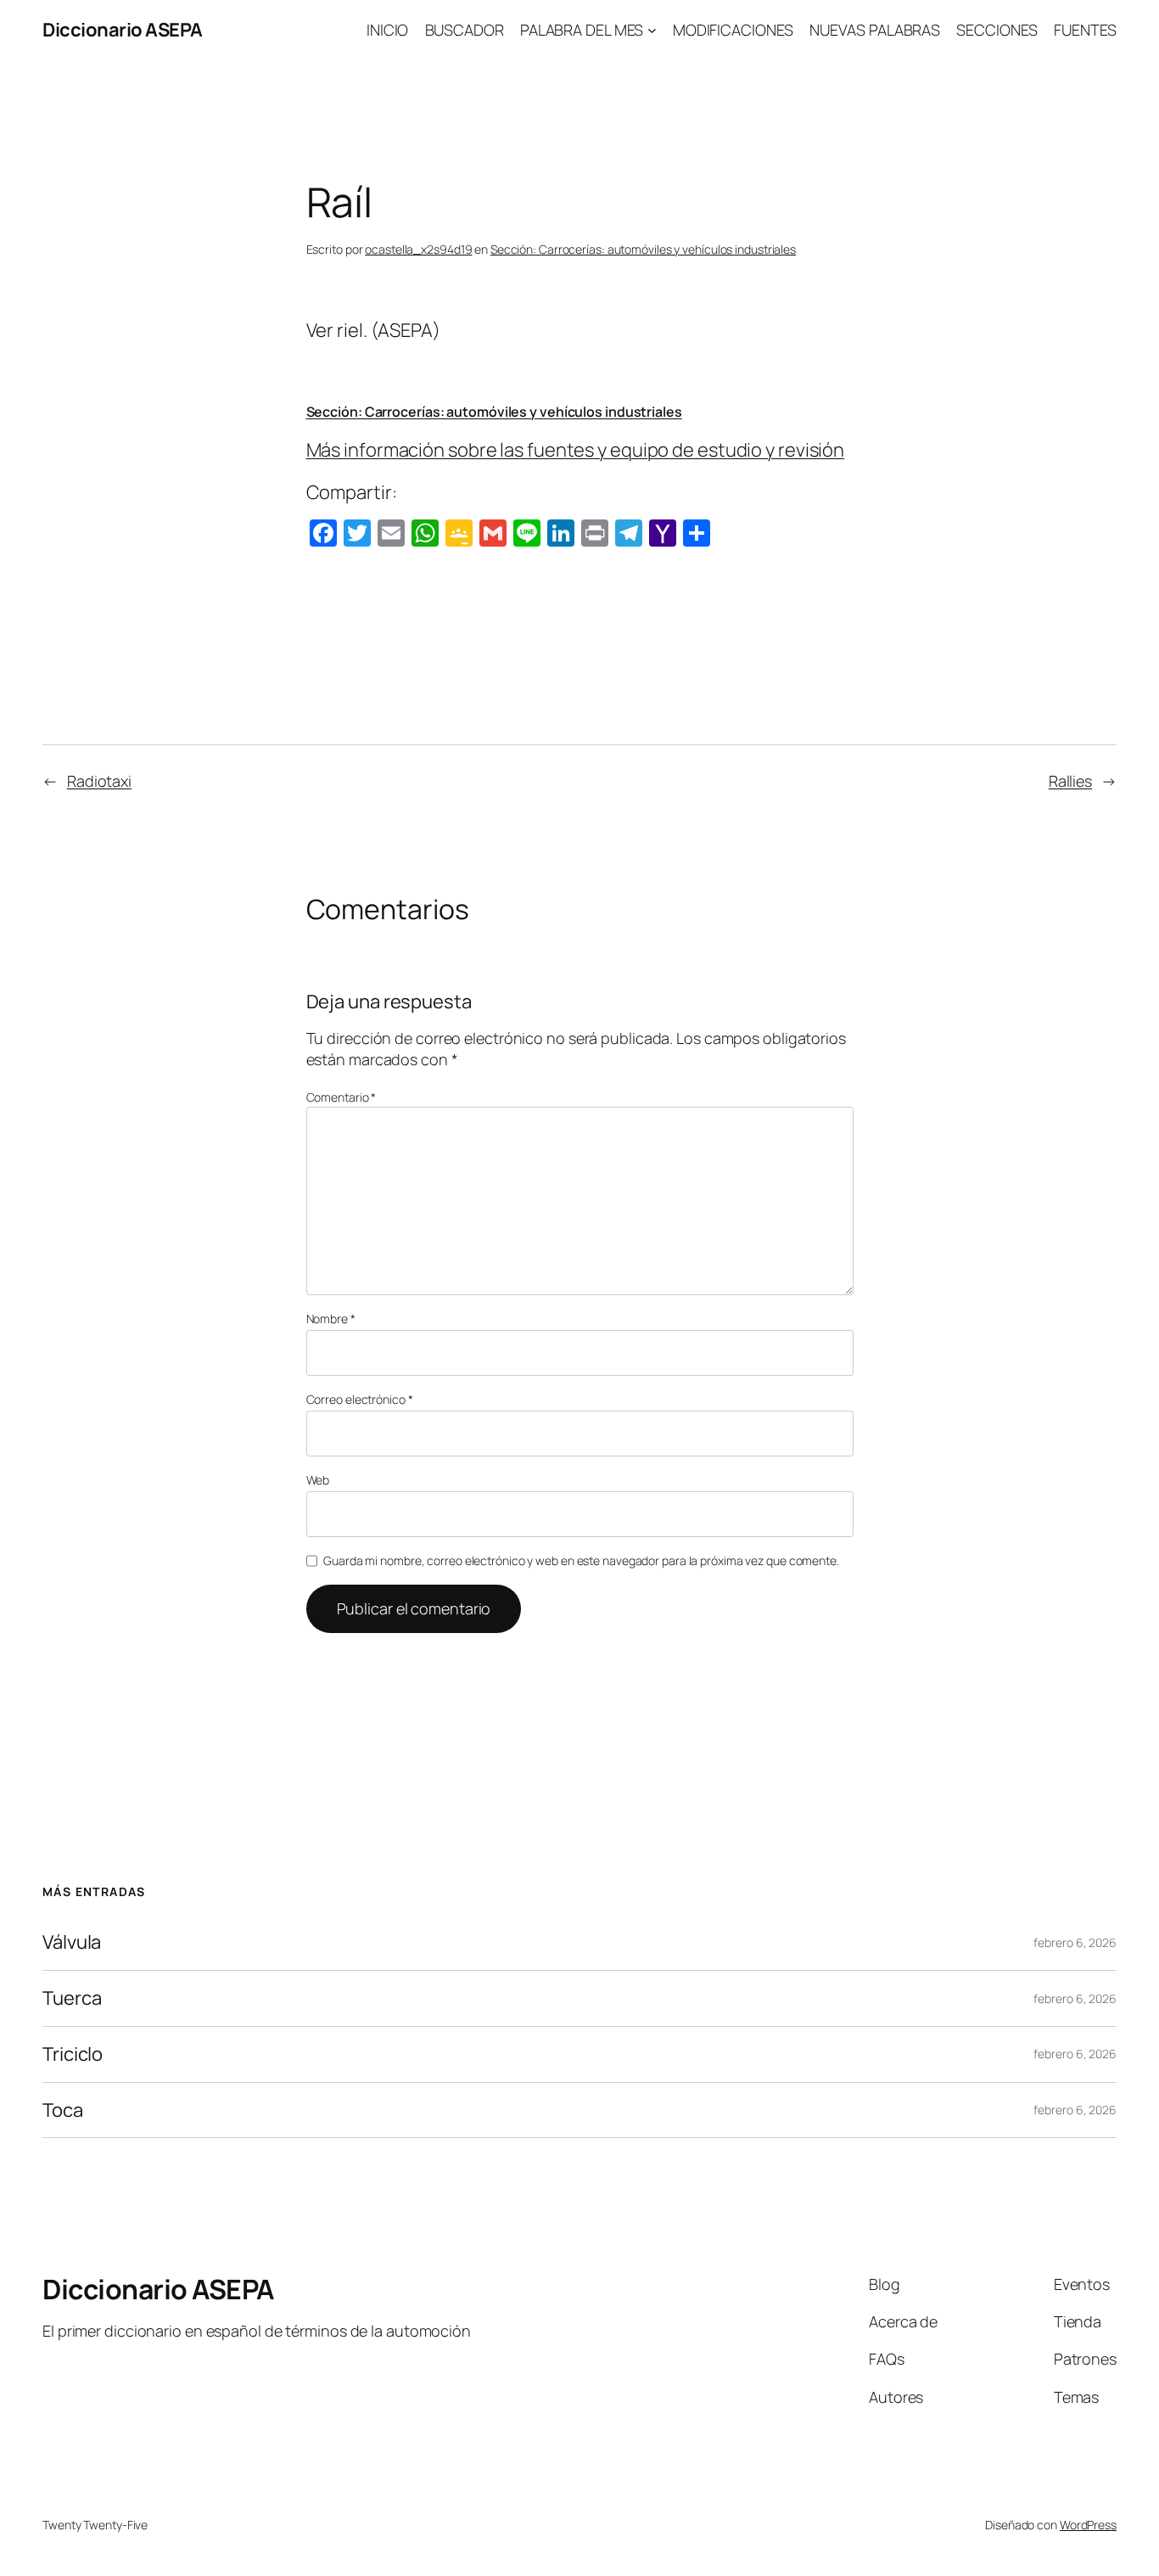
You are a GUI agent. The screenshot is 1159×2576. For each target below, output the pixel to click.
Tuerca (72, 1998)
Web (318, 1480)
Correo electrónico (360, 1399)
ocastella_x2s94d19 (418, 249)
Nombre (331, 1319)
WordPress (1088, 2525)
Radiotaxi (99, 781)
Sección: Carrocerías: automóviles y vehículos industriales (643, 249)
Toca (63, 2110)
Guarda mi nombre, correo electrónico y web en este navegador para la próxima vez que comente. (581, 1560)
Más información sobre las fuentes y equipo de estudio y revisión (576, 450)
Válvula (72, 1942)
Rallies (1070, 781)
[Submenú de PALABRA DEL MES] (652, 30)
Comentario (342, 1097)
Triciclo (73, 2054)
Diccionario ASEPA (123, 30)
